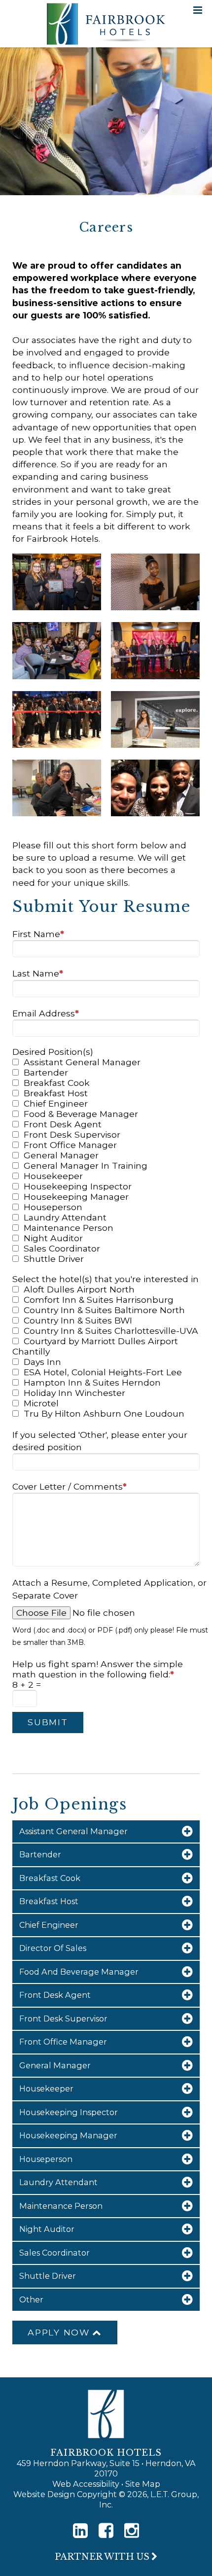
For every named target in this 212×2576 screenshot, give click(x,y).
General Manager (61, 1155)
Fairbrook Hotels (106, 24)
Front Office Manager (70, 1145)
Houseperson (53, 1207)
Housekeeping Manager (76, 1197)
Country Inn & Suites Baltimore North (104, 1310)
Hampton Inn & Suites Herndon (92, 1382)
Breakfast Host (56, 1093)
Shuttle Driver (54, 1259)
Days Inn (42, 1362)
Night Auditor (53, 1238)
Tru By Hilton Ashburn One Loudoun (104, 1413)
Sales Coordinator (62, 1248)
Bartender (46, 1072)
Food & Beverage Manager (81, 1114)
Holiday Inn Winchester (74, 1393)
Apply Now (59, 2332)
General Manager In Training (86, 1166)
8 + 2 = (27, 1685)
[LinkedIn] (80, 2531)
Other (31, 2299)
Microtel (41, 1403)
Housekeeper (53, 1176)
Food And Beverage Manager (79, 1972)
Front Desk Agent (63, 1124)
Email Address (46, 1013)
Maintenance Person (69, 1228)
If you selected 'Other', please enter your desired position (100, 1441)
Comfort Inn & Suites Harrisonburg (99, 1300)
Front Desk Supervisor (72, 1134)
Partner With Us (102, 2557)
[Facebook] (106, 2531)
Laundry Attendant (65, 1217)
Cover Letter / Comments (70, 1486)
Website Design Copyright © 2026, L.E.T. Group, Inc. (106, 2499)
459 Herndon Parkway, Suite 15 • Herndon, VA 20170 (106, 2468)
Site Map (143, 2484)
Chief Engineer (56, 1103)
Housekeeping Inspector (78, 1186)
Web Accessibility (86, 2484)
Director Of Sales (53, 1948)
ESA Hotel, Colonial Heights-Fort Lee (103, 1372)
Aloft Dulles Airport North (79, 1289)
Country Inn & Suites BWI (78, 1320)
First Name (38, 934)
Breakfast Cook (57, 1083)
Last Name (38, 973)
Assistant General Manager (82, 1062)
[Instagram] (132, 2531)
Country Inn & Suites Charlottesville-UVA (111, 1331)
